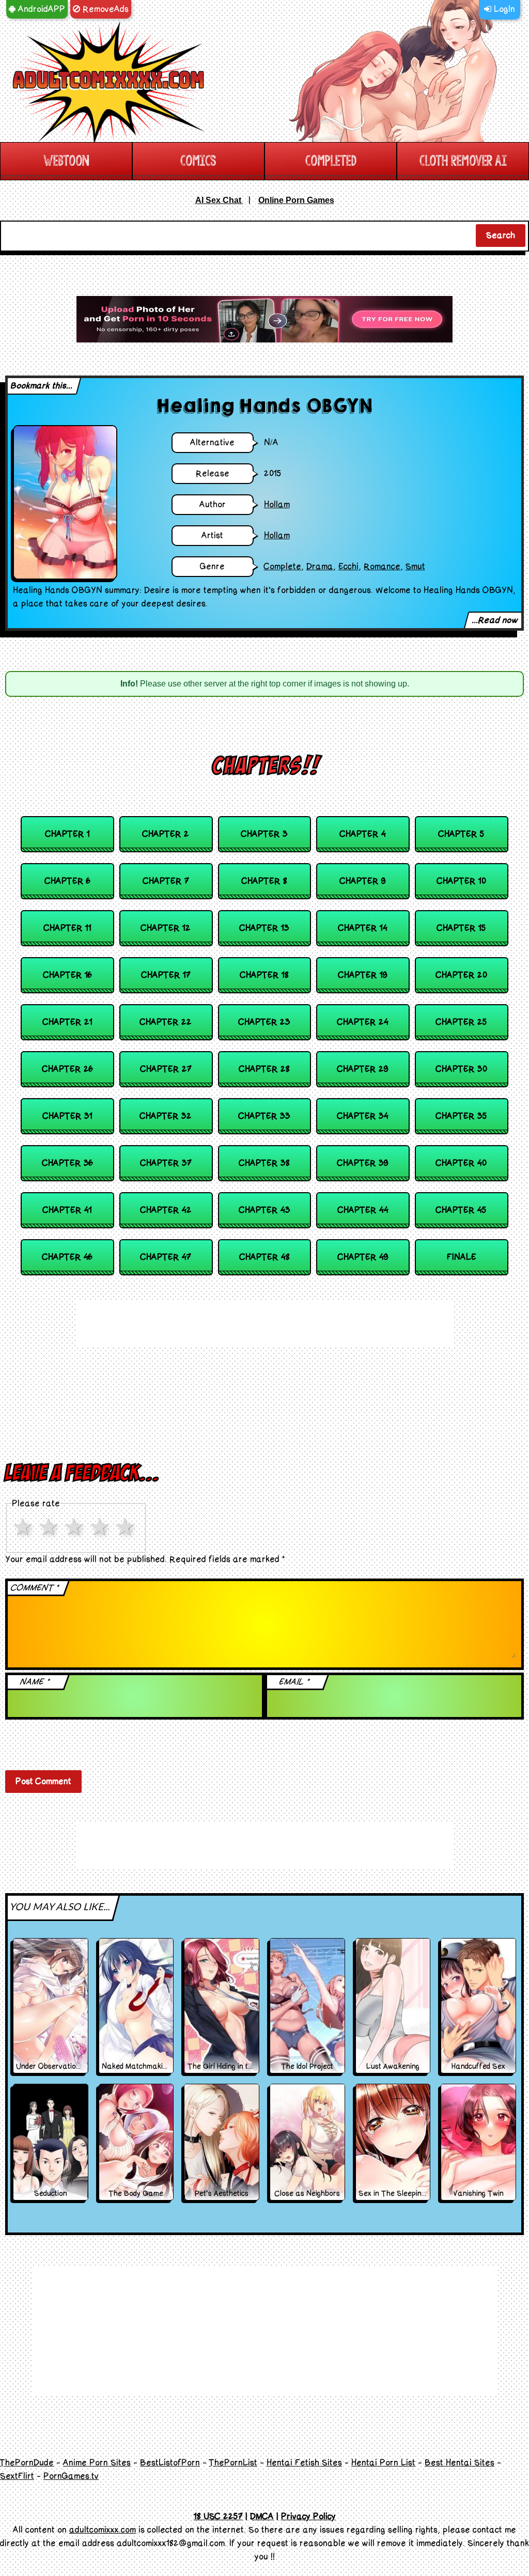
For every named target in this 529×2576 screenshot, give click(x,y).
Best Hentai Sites (460, 2463)
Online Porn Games (296, 200)
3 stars (76, 1527)
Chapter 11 (68, 928)
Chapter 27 (166, 1069)
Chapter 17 (166, 975)
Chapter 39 (363, 1163)
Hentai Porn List (383, 2463)
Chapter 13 (264, 928)
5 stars (127, 1527)
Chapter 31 (68, 1116)
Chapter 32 (166, 1116)
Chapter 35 (462, 1116)
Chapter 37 (166, 1163)
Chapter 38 (264, 1163)
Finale (462, 1257)
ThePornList (233, 2463)
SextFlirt (17, 2476)
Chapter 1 (68, 834)
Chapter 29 (363, 1069)
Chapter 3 (264, 834)
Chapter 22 (166, 1022)
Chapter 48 (265, 1257)
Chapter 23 (264, 1022)
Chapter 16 (68, 975)
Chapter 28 (264, 1069)
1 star (25, 1527)
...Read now (495, 620)
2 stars (51, 1527)
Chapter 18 (264, 975)
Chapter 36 (68, 1163)
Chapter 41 (67, 1210)
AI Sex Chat (219, 200)
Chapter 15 (462, 928)
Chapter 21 (68, 1022)
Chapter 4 (363, 834)
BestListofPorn (170, 2463)
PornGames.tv (71, 2476)
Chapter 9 (363, 881)
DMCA (262, 2517)
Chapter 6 (68, 881)
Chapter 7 (166, 881)
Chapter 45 (461, 1210)
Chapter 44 (363, 1210)
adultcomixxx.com (103, 2530)
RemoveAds (104, 9)
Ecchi (348, 567)
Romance (382, 567)
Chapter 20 (462, 975)
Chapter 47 (166, 1257)
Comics (198, 161)
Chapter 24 (363, 1022)
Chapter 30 (462, 1069)
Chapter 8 (264, 881)
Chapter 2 (166, 834)
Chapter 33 (264, 1116)
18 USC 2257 (218, 2517)
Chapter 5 (462, 834)
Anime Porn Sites (97, 2463)
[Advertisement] (264, 319)
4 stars (102, 1527)
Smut (415, 567)
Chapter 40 (461, 1163)
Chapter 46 (67, 1257)
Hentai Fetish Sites (304, 2463)
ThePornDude (27, 2463)
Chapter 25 (462, 1022)
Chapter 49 (363, 1257)
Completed (331, 161)
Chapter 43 (265, 1210)
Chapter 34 (363, 1116)
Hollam (277, 505)
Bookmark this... (42, 386)
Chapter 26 (68, 1069)
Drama (320, 567)
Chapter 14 (363, 928)
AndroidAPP (40, 9)
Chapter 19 (363, 975)
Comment (35, 1588)
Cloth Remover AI (463, 161)
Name (35, 1682)
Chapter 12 (166, 928)
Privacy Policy (308, 2517)
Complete (283, 567)
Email (294, 1682)
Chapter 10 (462, 881)
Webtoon (66, 161)
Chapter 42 (166, 1210)
